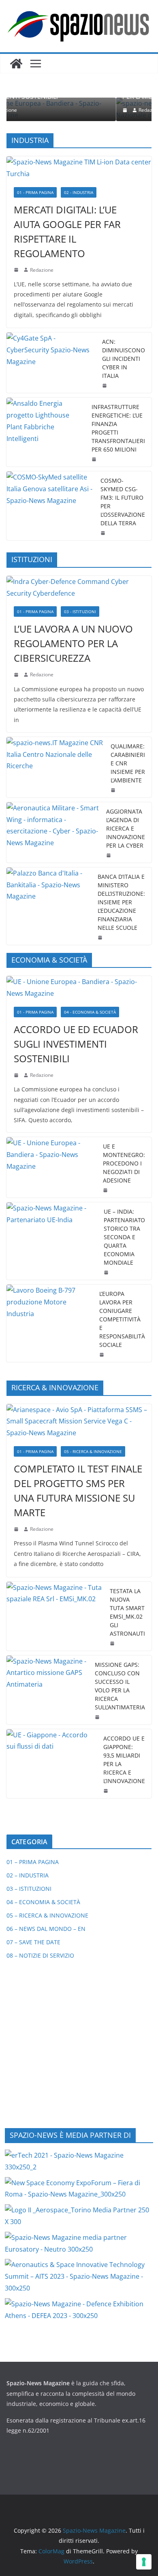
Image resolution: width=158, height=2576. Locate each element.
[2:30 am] (107, 1272)
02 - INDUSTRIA (79, 192)
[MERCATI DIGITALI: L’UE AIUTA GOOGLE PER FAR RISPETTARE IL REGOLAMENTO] (79, 168)
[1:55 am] (104, 533)
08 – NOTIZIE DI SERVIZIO (40, 1955)
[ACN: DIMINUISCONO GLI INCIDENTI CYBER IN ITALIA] (51, 363)
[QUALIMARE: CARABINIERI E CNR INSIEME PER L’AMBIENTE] (55, 767)
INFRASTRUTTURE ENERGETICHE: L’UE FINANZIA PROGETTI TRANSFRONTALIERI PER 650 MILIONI (118, 428)
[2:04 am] (95, 459)
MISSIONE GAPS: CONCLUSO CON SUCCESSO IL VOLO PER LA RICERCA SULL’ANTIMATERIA (120, 1686)
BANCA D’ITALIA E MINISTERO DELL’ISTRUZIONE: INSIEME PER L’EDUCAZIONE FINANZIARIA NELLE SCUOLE (121, 902)
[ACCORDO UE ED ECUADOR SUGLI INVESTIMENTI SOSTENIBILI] (79, 988)
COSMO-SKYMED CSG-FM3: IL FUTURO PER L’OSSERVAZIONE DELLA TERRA (123, 502)
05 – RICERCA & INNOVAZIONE (47, 1915)
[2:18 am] (17, 270)
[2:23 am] (102, 1355)
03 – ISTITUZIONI (29, 1889)
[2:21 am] (113, 1643)
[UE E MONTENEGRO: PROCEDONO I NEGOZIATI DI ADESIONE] (51, 1167)
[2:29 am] (39, 110)
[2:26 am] (109, 855)
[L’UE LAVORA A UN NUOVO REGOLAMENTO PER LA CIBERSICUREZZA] (79, 588)
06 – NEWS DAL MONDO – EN (46, 1929)
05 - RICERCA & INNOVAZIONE (93, 1451)
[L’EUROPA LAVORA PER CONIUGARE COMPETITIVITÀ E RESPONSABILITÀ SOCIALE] (50, 1323)
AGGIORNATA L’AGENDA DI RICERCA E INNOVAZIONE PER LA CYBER (126, 828)
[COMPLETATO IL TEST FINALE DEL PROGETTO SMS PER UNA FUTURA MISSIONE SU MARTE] (79, 1421)
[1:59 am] (106, 1190)
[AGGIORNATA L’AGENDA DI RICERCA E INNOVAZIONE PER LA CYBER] (53, 832)
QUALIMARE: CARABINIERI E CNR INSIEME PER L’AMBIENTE (128, 763)
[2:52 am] (107, 1791)
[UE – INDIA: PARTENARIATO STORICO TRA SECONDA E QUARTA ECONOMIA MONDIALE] (52, 1241)
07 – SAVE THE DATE (33, 1942)
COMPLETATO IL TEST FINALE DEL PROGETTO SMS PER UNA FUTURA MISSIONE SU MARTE (78, 1490)
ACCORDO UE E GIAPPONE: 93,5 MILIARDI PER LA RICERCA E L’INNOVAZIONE (124, 1760)
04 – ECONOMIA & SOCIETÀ (43, 1902)
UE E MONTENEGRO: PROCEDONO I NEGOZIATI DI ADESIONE (124, 1163)
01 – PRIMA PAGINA (33, 1862)
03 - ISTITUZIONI (80, 612)
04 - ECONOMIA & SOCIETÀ (90, 1012)
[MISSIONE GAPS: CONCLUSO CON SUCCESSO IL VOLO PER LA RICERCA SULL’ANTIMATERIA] (47, 1690)
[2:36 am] (105, 386)
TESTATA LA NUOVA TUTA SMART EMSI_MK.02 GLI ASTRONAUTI (127, 1612)
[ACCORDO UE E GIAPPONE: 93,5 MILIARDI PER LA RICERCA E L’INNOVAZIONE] (52, 1764)
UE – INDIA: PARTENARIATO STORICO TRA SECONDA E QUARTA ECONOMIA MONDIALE (124, 1237)
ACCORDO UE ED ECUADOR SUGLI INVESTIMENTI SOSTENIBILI (76, 1044)
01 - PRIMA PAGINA (35, 192)
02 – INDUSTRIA (28, 1875)
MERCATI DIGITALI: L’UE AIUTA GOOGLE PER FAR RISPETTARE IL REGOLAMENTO (67, 231)
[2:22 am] (17, 1529)
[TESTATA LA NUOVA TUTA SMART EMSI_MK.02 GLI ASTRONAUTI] (55, 1616)
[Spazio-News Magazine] (16, 64)
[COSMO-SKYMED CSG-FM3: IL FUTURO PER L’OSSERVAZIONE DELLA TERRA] (50, 506)
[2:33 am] (17, 1075)
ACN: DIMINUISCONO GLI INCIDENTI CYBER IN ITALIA (124, 359)
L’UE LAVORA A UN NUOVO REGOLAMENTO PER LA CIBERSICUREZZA (73, 643)
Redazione (64, 110)
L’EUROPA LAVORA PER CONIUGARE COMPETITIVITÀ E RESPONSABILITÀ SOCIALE (122, 1319)
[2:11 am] (98, 1717)
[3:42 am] (17, 675)
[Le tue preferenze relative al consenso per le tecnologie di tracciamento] (144, 2562)
